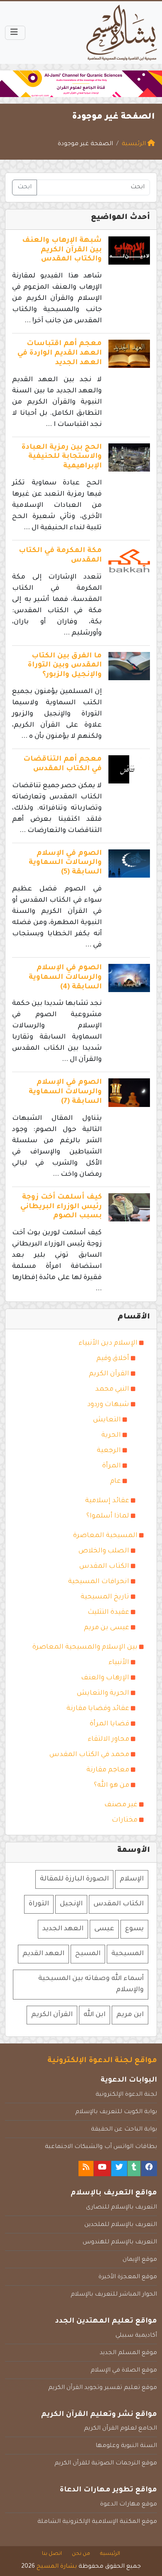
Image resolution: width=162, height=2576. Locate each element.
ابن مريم (130, 2015)
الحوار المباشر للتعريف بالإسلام (114, 2295)
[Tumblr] (134, 2169)
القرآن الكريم (109, 1374)
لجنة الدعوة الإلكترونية (126, 2095)
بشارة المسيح (57, 2567)
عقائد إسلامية (107, 1501)
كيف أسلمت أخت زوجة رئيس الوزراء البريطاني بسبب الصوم (61, 1207)
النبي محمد (112, 1389)
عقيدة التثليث (108, 1613)
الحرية (111, 1435)
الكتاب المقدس (104, 1567)
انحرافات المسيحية (99, 1582)
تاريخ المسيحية (105, 1597)
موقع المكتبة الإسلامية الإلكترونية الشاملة (97, 2522)
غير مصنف (121, 1805)
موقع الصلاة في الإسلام (124, 2371)
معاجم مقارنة (108, 1770)
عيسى (104, 1929)
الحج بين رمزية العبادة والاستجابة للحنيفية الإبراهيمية (62, 457)
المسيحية (128, 1954)
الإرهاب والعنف (105, 1678)
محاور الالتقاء (108, 1739)
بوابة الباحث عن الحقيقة (124, 2130)
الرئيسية (110, 2554)
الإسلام (132, 1879)
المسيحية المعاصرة (105, 1536)
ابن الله (94, 2015)
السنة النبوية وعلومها (126, 2446)
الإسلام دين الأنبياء (108, 1343)
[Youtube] (102, 2169)
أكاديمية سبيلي (136, 2336)
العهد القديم (43, 1954)
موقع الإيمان (140, 2260)
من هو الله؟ (112, 1785)
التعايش (107, 1420)
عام (115, 1481)
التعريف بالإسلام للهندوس (120, 2243)
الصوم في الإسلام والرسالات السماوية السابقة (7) (65, 1092)
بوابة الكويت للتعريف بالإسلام (116, 2112)
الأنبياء (119, 1663)
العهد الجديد (63, 1929)
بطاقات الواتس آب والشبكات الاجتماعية (101, 2147)
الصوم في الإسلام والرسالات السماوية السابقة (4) (65, 978)
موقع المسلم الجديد (128, 2353)
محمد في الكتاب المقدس (89, 1755)
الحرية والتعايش (103, 1693)
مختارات (125, 1820)
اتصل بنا (52, 2554)
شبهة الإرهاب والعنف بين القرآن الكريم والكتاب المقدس (62, 250)
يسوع (134, 1929)
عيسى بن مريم (107, 1628)
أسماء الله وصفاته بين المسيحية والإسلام (91, 1984)
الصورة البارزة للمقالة (74, 1879)
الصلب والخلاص (104, 1551)
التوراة (39, 1904)
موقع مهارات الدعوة (129, 2505)
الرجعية (109, 1451)
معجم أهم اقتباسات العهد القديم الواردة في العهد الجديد (60, 354)
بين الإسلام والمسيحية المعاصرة (85, 1647)
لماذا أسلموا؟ (108, 1516)
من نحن (81, 2554)
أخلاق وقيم (113, 1359)
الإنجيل (71, 1904)
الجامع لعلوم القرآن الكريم (120, 2429)
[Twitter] (119, 2169)
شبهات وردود (108, 1405)
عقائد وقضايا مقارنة (98, 1709)
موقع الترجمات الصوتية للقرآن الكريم (106, 2464)
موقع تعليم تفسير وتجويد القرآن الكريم (103, 2388)
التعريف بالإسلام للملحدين (121, 2225)
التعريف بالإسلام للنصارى (121, 2208)
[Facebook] (149, 2169)
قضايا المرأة (109, 1724)
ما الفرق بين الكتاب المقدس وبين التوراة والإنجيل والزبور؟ (65, 666)
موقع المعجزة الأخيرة (128, 2277)
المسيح (88, 1954)
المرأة (112, 1466)
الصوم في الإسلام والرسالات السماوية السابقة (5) (65, 863)
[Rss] (86, 2169)
